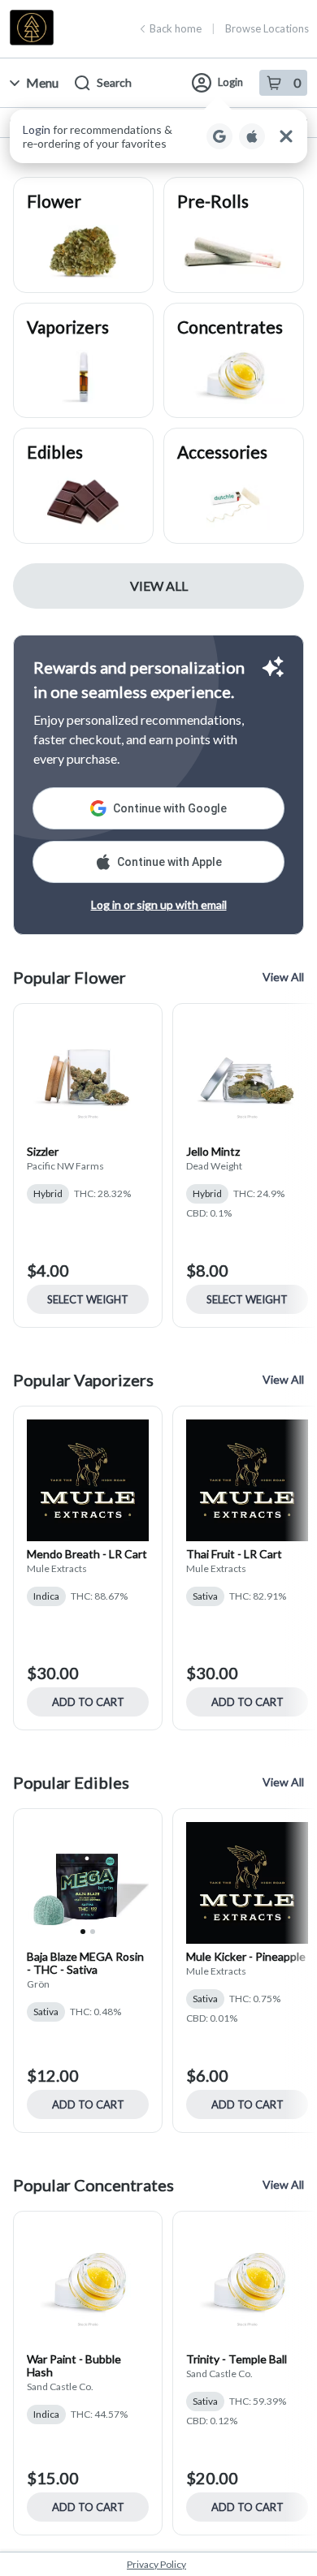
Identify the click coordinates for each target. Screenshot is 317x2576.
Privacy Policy (156, 2564)
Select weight (88, 1299)
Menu (42, 82)
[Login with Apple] (252, 136)
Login (230, 82)
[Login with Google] (219, 136)
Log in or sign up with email (159, 905)
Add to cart (88, 1702)
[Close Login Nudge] (286, 136)
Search (114, 82)
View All (159, 586)
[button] (158, 136)
